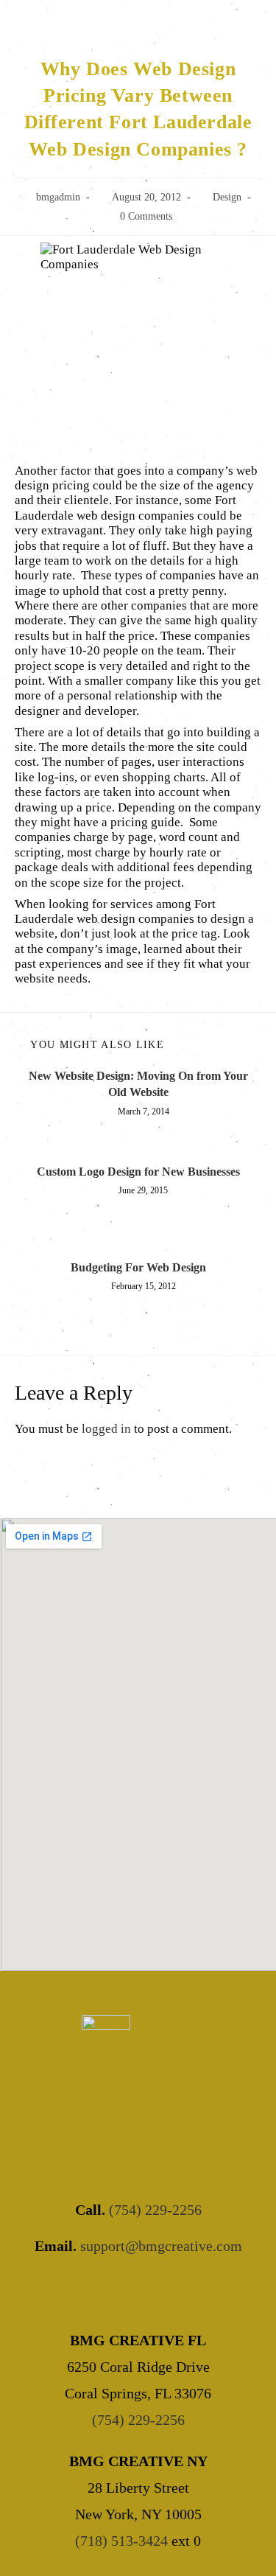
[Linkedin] (198, 2291)
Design (227, 197)
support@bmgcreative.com (161, 2246)
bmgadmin (58, 197)
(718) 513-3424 (121, 2541)
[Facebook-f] (78, 2291)
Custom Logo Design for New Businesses (138, 1172)
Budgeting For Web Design (138, 1267)
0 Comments (146, 216)
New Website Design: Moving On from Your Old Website (138, 1084)
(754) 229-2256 (155, 2210)
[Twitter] (118, 2291)
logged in (106, 1429)
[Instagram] (158, 2291)
